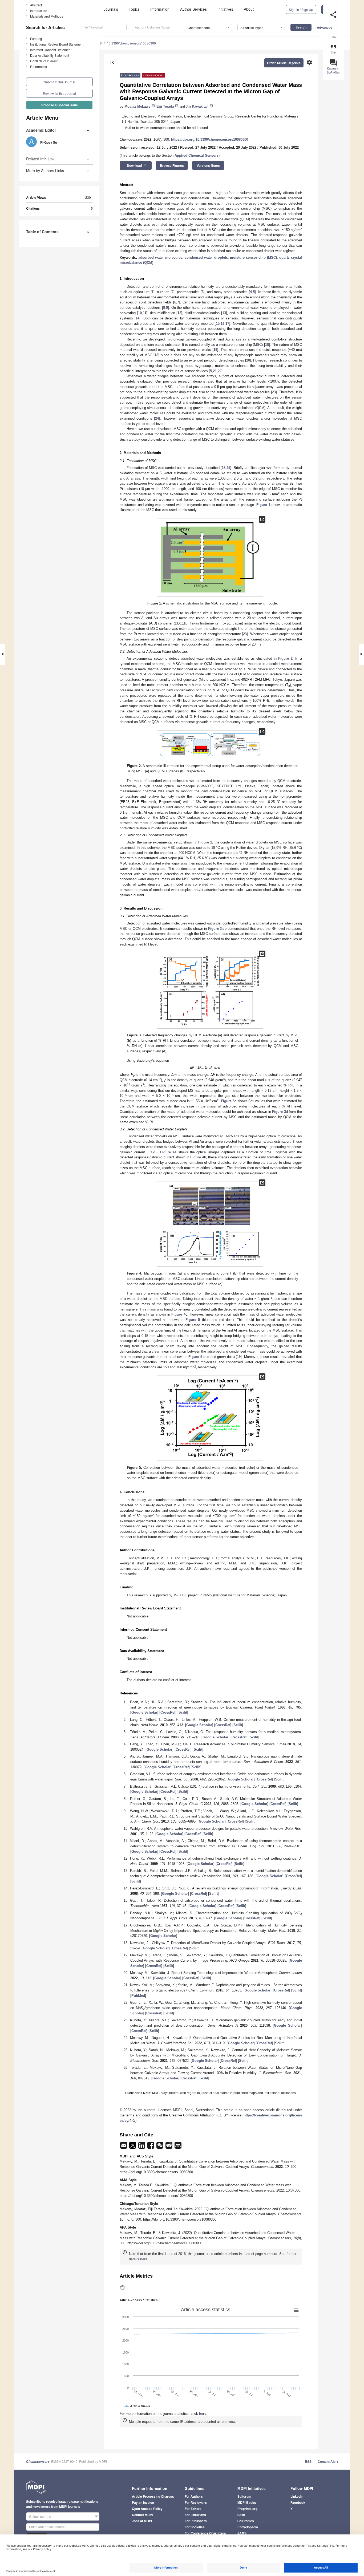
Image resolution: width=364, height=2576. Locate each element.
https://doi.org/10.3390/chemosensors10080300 (210, 139)
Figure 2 (285, 658)
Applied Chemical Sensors (197, 155)
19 (215, 350)
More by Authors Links (45, 171)
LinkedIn (297, 2496)
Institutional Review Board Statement (57, 44)
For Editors (193, 2509)
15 (218, 324)
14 (137, 318)
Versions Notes (208, 165)
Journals (111, 9)
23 (274, 392)
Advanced (325, 27)
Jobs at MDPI (142, 2521)
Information (160, 9)
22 (220, 371)
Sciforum (244, 2496)
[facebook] (151, 2147)
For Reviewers (196, 2502)
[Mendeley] (178, 2147)
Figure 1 (263, 505)
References (39, 66)
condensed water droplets (206, 257)
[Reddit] (169, 2147)
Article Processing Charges (153, 2496)
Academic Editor (41, 130)
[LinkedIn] (142, 2147)
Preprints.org (247, 2509)
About (249, 9)
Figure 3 (215, 929)
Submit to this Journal (60, 82)
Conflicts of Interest (44, 61)
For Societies (195, 2527)
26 (155, 1152)
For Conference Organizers (205, 2533)
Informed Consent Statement (51, 50)
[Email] (124, 2147)
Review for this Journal (59, 93)
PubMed (138, 1996)
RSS (308, 2461)
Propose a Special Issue (60, 105)
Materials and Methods (47, 16)
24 (157, 418)
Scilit (183, 1712)
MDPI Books (247, 2502)
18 (267, 345)
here (144, 2259)
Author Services (193, 9)
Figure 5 (193, 1320)
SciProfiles (246, 2521)
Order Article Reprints (284, 63)
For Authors (194, 2496)
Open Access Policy (147, 2509)
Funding (36, 38)
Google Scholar (144, 1712)
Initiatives (225, 9)
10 (140, 313)
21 (215, 371)
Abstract (36, 5)
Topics (134, 9)
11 (145, 313)
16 (223, 324)
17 (227, 324)
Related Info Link (40, 159)
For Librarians (195, 2515)
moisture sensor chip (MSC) (253, 257)
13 (224, 313)
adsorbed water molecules (160, 257)
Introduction (39, 11)
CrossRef (168, 1712)
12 (179, 313)
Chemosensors (38, 2462)
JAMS (242, 2533)
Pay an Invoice (143, 2502)
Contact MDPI (142, 2515)
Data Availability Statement (50, 55)
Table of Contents (42, 232)
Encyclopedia (248, 2527)
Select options (40, 2516)
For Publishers (196, 2521)
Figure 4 (167, 1152)
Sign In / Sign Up (301, 9)
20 (248, 360)
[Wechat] (160, 2147)
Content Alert (328, 2461)
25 (228, 468)
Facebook (298, 2502)
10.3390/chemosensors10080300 (131, 43)
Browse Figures (172, 165)
